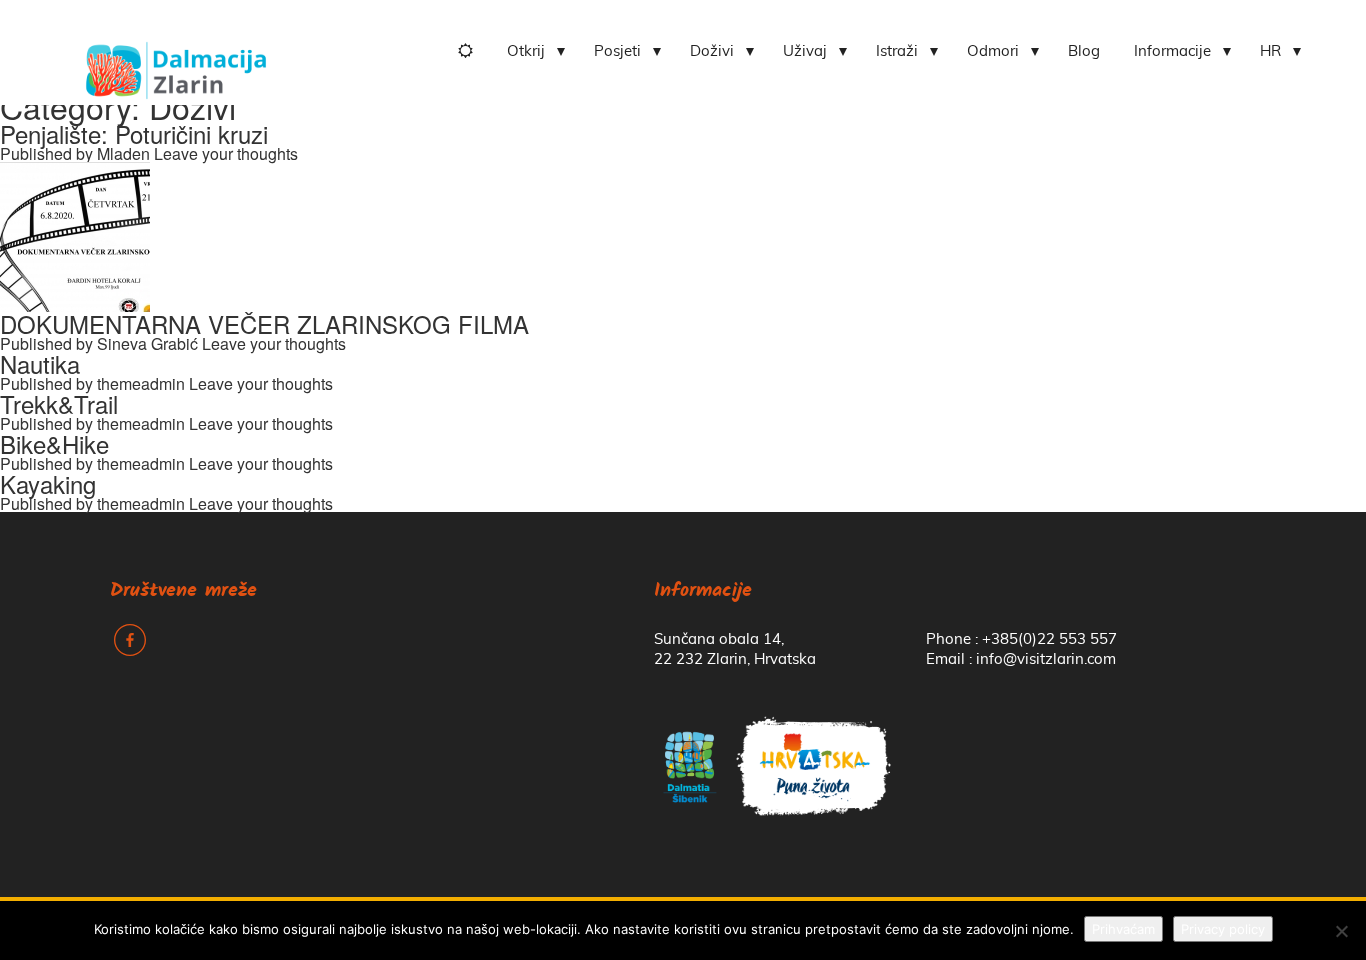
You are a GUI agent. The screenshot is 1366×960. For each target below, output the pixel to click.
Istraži (897, 51)
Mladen (123, 153)
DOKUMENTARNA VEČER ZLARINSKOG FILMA (264, 323)
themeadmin (141, 383)
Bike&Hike (54, 443)
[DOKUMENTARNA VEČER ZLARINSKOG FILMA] (75, 234)
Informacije (1172, 51)
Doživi (712, 51)
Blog (1084, 51)
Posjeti (617, 51)
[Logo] (176, 63)
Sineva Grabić (147, 343)
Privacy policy (1223, 929)
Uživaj (805, 51)
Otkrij (526, 51)
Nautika (40, 363)
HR (1270, 51)
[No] (1341, 931)
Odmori (993, 51)
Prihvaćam (1123, 929)
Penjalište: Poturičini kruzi (134, 133)
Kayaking (48, 483)
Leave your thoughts (226, 153)
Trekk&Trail (59, 403)
